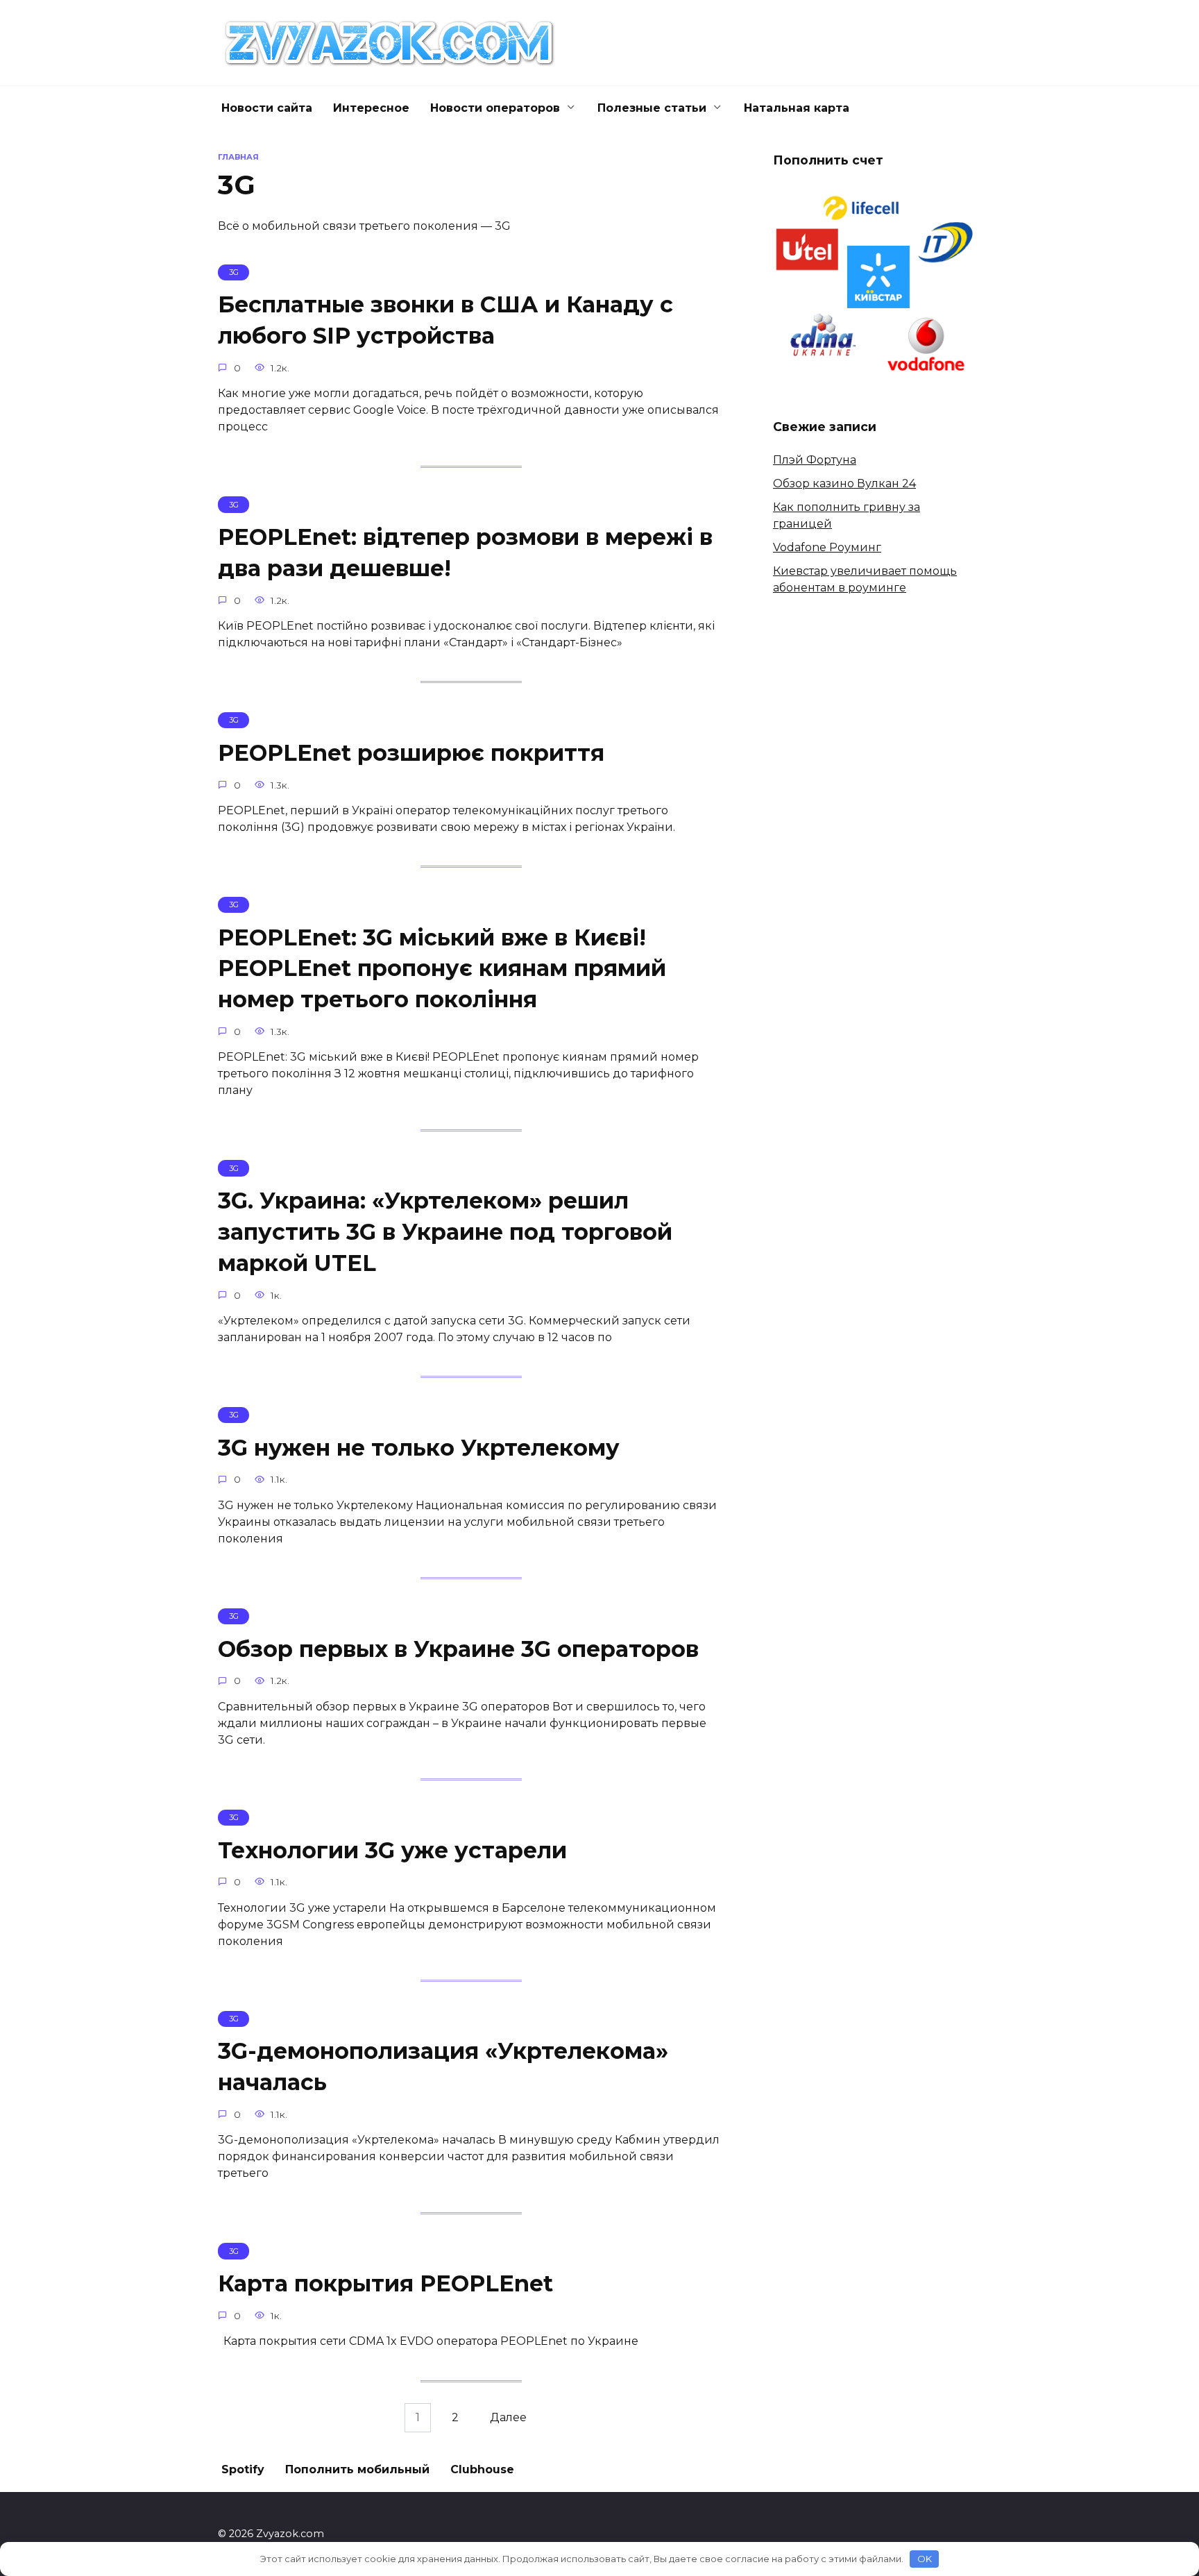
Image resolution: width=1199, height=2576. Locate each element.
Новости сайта (267, 108)
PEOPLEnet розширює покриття (411, 753)
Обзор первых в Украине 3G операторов (458, 1649)
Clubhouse (482, 2469)
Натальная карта (797, 108)
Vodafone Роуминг (827, 547)
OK (925, 2559)
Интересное (371, 108)
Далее (508, 2418)
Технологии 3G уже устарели (392, 1850)
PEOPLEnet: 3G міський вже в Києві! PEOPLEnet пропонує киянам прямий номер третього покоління (442, 969)
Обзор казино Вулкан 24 (844, 483)
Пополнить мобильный (357, 2469)
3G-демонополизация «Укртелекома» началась (443, 2067)
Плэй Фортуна (815, 460)
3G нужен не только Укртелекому (419, 1448)
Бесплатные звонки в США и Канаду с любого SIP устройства (445, 320)
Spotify (243, 2469)
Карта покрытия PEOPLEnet (385, 2283)
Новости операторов (495, 108)
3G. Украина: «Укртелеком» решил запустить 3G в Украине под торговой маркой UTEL (445, 1232)
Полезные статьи (652, 108)
